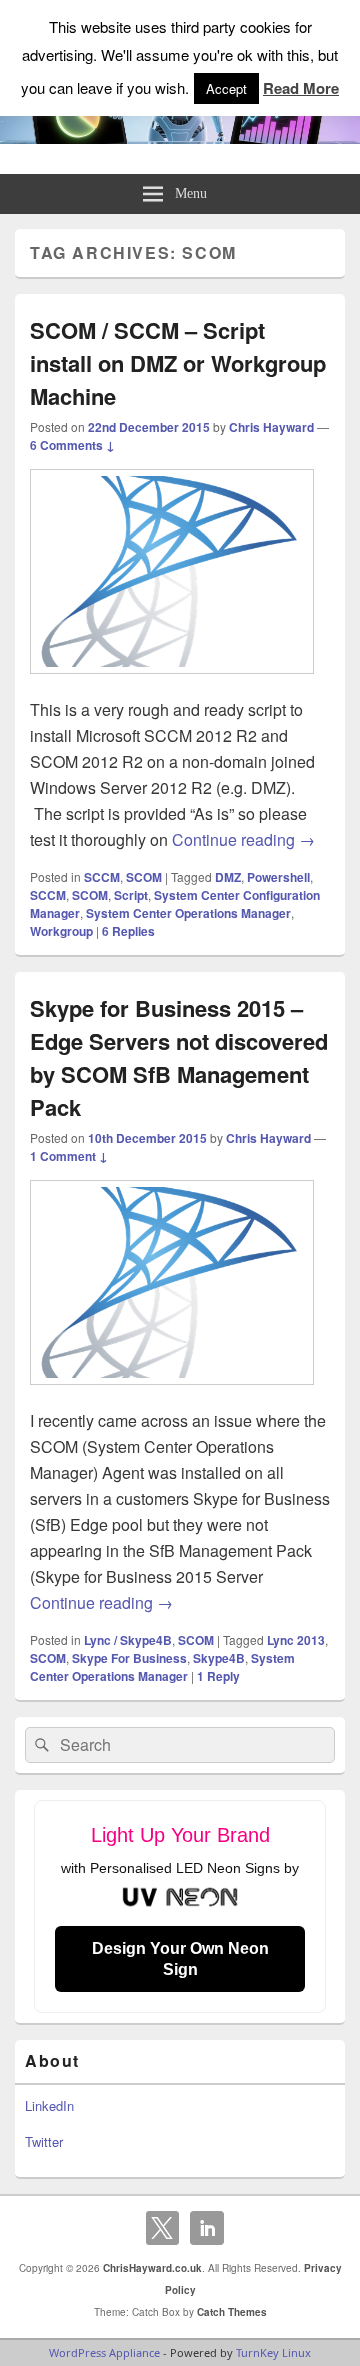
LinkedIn (49, 2105)
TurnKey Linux (273, 2352)
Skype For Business (129, 1658)
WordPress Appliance (104, 2352)
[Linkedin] (207, 2228)
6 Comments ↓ (72, 445)
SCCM (102, 877)
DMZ (228, 877)
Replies (128, 931)
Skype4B (219, 1658)
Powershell (278, 877)
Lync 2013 (296, 1640)
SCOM (144, 877)
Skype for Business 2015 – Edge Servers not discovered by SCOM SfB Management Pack (179, 1057)
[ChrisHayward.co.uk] (180, 137)
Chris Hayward (271, 427)
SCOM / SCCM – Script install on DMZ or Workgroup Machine (178, 363)
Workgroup (61, 931)
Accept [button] (226, 88)
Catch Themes (232, 2312)
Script (131, 895)
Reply (218, 1676)
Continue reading (243, 839)
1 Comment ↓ (69, 1156)
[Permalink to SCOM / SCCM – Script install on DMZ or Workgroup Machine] (172, 683)
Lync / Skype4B (128, 1640)
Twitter (44, 2141)
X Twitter (163, 2228)
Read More (301, 88)
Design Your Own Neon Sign (180, 1959)
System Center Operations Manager (188, 913)
